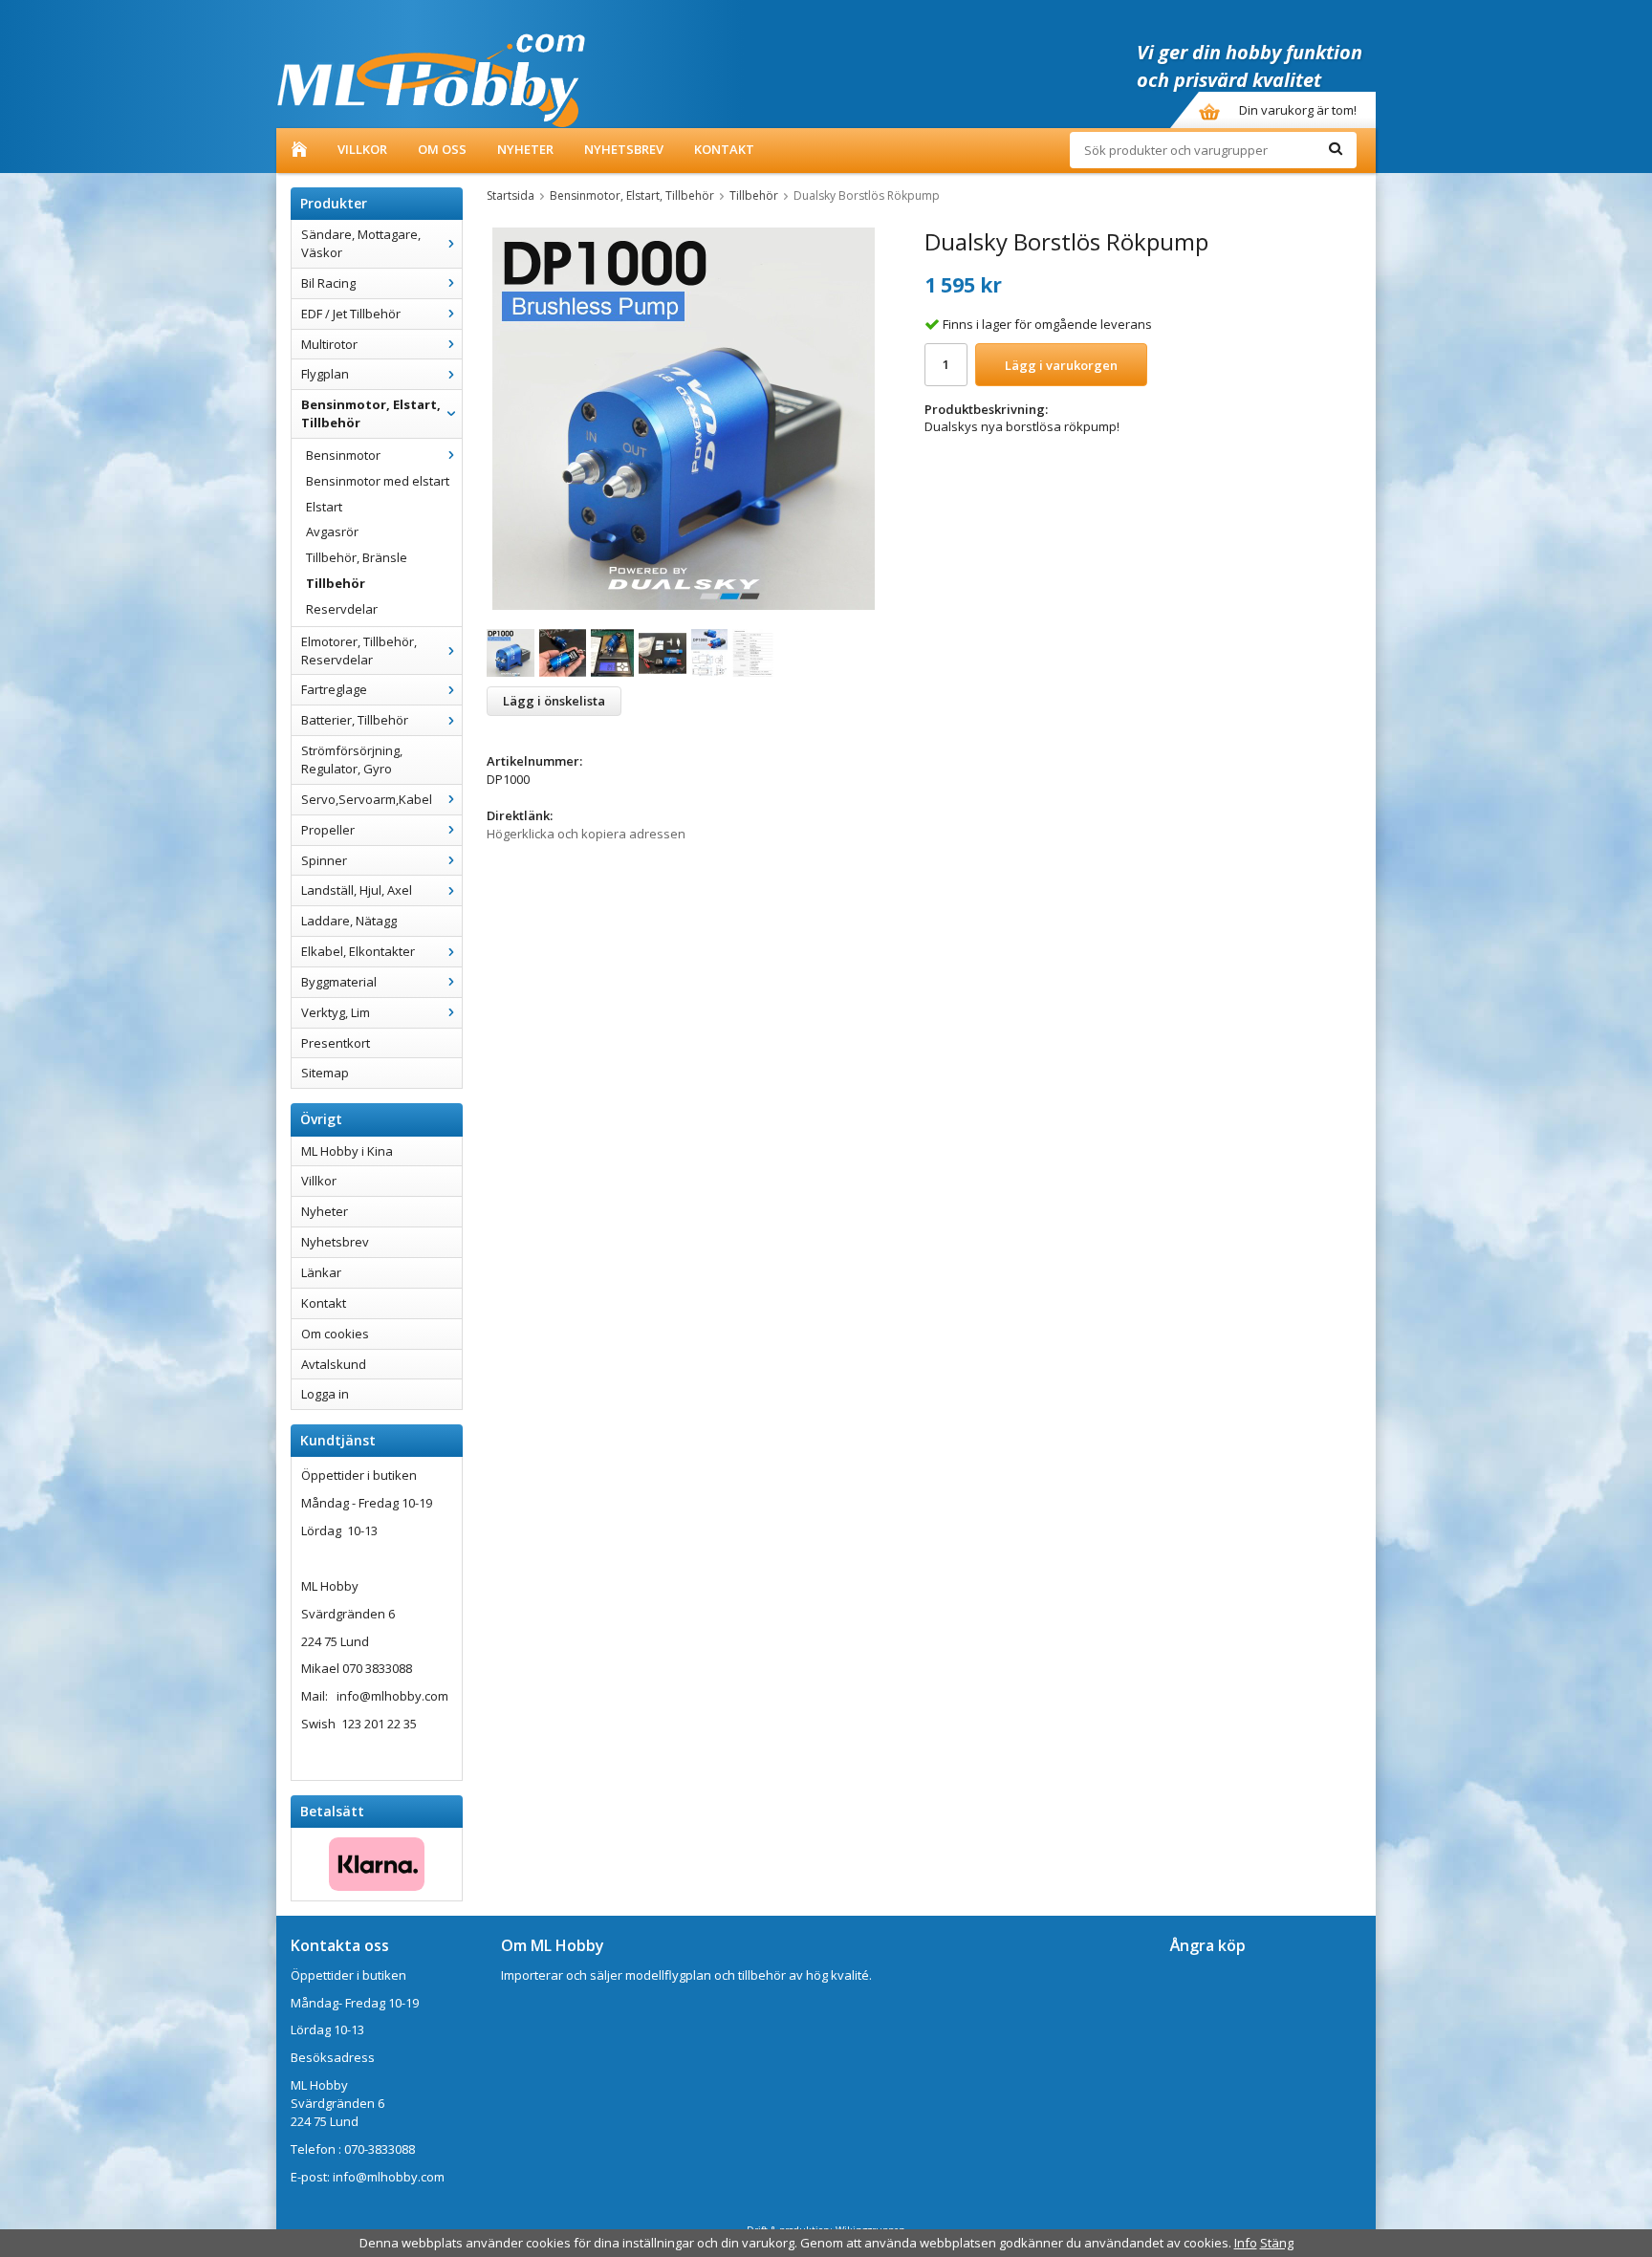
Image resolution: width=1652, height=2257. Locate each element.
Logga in (325, 1394)
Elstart (324, 507)
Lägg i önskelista (554, 701)
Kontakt (724, 149)
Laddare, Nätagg (349, 921)
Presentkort (336, 1043)
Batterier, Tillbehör (355, 720)
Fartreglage (334, 689)
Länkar (321, 1272)
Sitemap (325, 1073)
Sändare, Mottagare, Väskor (361, 243)
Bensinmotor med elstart (378, 481)
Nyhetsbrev (624, 149)
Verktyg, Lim (336, 1012)
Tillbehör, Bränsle (357, 557)
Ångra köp (1208, 1945)
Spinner (324, 860)
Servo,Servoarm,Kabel (367, 799)
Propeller (328, 830)
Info (1246, 2243)
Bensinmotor (343, 455)
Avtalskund (334, 1364)
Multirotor (329, 344)
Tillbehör (336, 583)
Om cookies (335, 1334)
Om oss (442, 149)
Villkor (362, 149)
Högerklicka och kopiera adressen (586, 834)
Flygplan (325, 374)
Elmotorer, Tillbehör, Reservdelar (359, 651)
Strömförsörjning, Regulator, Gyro (352, 760)
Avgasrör (332, 532)
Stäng (1277, 2243)
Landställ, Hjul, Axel (357, 890)
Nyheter (525, 149)
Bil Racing (328, 283)
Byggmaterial (339, 982)
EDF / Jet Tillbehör (351, 314)
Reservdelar (342, 609)
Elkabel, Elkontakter (358, 951)
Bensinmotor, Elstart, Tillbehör (371, 413)
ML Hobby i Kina (347, 1151)
